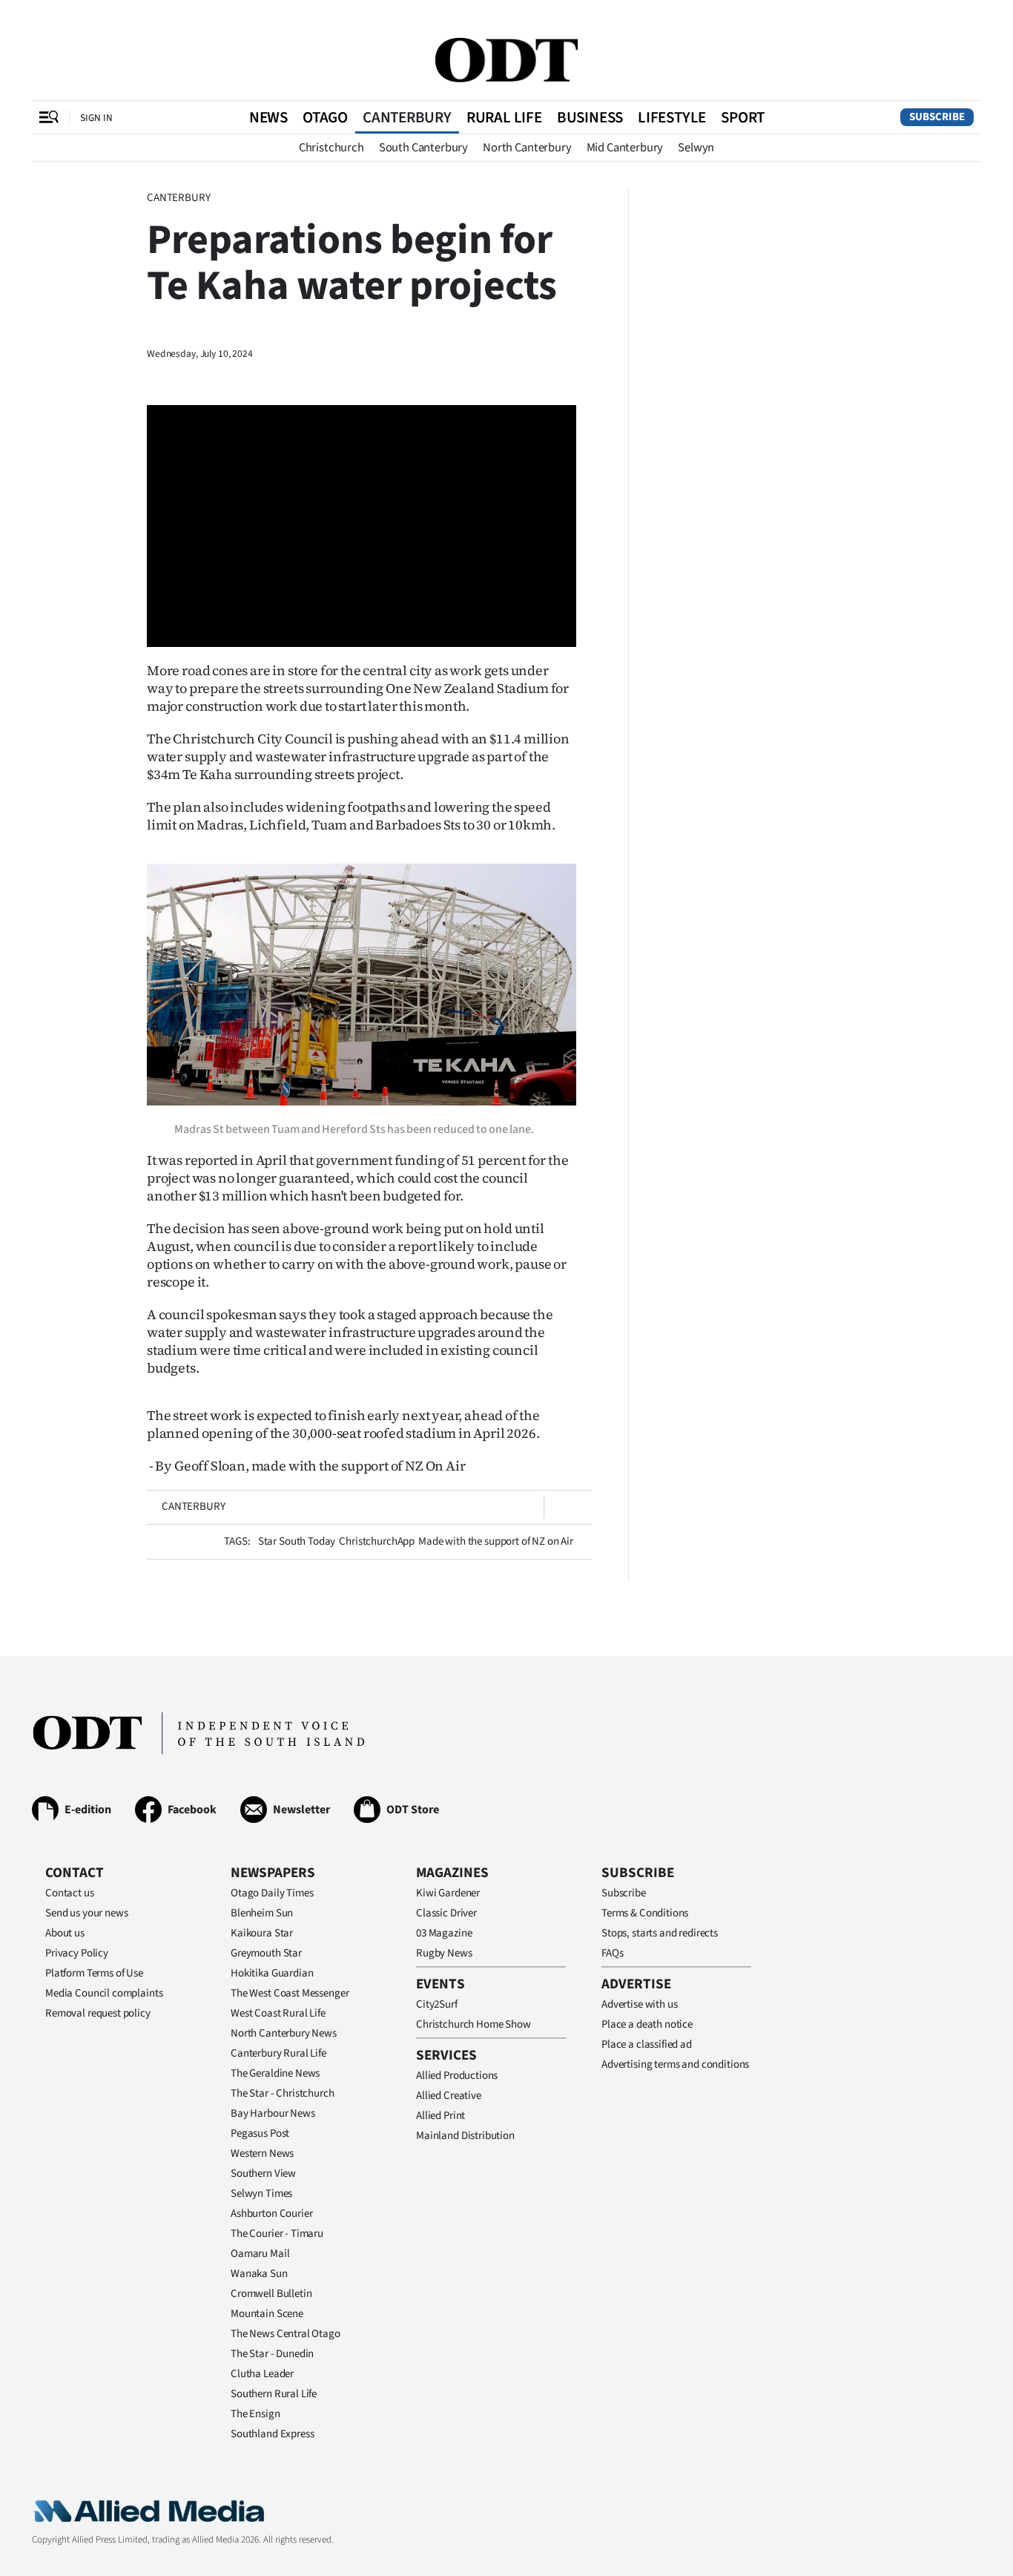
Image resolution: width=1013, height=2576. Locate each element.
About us (65, 1933)
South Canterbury (423, 148)
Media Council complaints (104, 1993)
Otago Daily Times (272, 1893)
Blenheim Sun (262, 1913)
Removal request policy (98, 2013)
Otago (325, 117)
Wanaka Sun (259, 2274)
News (268, 117)
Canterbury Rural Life (278, 2053)
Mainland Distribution (465, 2136)
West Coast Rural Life (278, 2013)
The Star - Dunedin (272, 2354)
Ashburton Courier (271, 2214)
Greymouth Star (266, 1953)
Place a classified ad (647, 2044)
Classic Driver (446, 1913)
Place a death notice (647, 2024)
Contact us (70, 1893)
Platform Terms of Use (94, 1973)
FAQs (612, 1953)
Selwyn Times (261, 2194)
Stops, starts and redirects (660, 1933)
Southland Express (272, 2434)
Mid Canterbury (625, 148)
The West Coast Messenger (290, 1993)
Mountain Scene (267, 2314)
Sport (743, 117)
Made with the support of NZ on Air (496, 1541)
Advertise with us (639, 2004)
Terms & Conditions (645, 1913)
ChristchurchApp (377, 1541)
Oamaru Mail (260, 2254)
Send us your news (86, 1913)
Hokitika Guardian (272, 1973)
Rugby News (444, 1953)
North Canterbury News (284, 2033)
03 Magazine (444, 1933)
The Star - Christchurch (283, 2093)
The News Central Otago (286, 2334)
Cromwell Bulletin (271, 2294)
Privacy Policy (77, 1953)
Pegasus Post (260, 2133)
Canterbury (407, 117)
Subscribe (937, 117)
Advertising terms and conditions (675, 2064)
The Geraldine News (275, 2073)
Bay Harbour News (273, 2113)
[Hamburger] (49, 117)
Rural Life (504, 117)
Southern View (263, 2173)
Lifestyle (672, 117)
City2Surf (437, 2004)
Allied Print (440, 2116)
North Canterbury (527, 148)
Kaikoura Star (262, 1933)
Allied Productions (457, 2076)
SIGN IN (96, 118)
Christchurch (331, 148)
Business (590, 117)
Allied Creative (449, 2096)
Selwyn (696, 148)
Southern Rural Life (274, 2394)
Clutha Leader (262, 2374)
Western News (262, 2153)
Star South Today (297, 1541)
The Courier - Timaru (277, 2234)
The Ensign (255, 2414)
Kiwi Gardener (448, 1893)
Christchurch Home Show (473, 2024)
